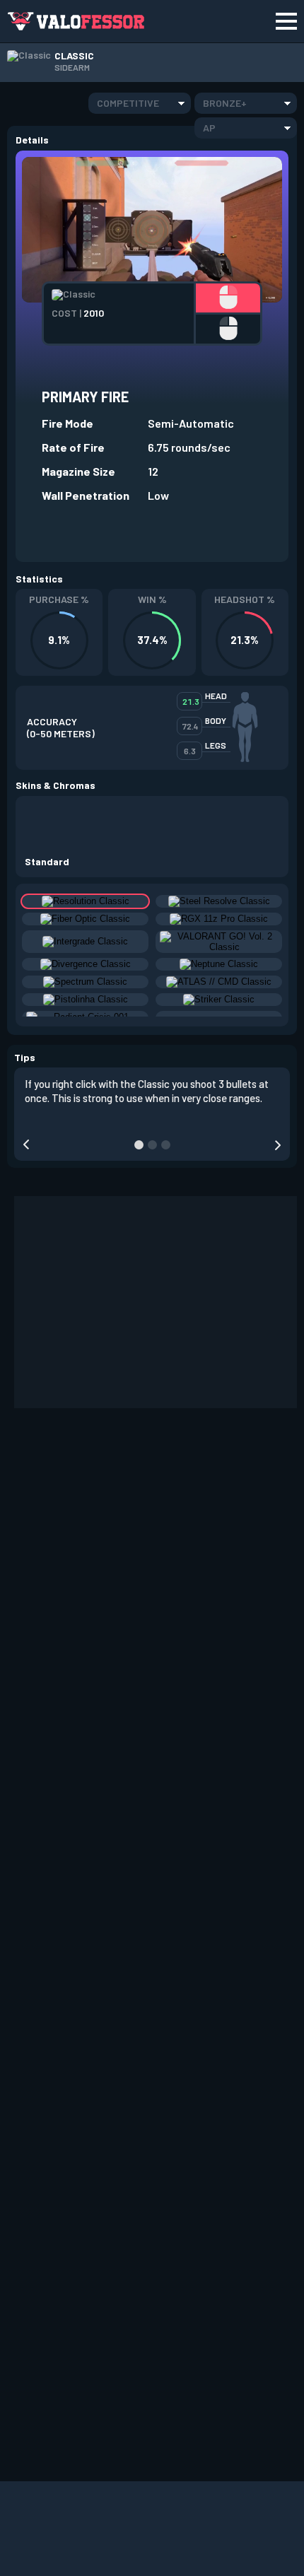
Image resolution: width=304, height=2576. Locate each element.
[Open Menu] (286, 21)
